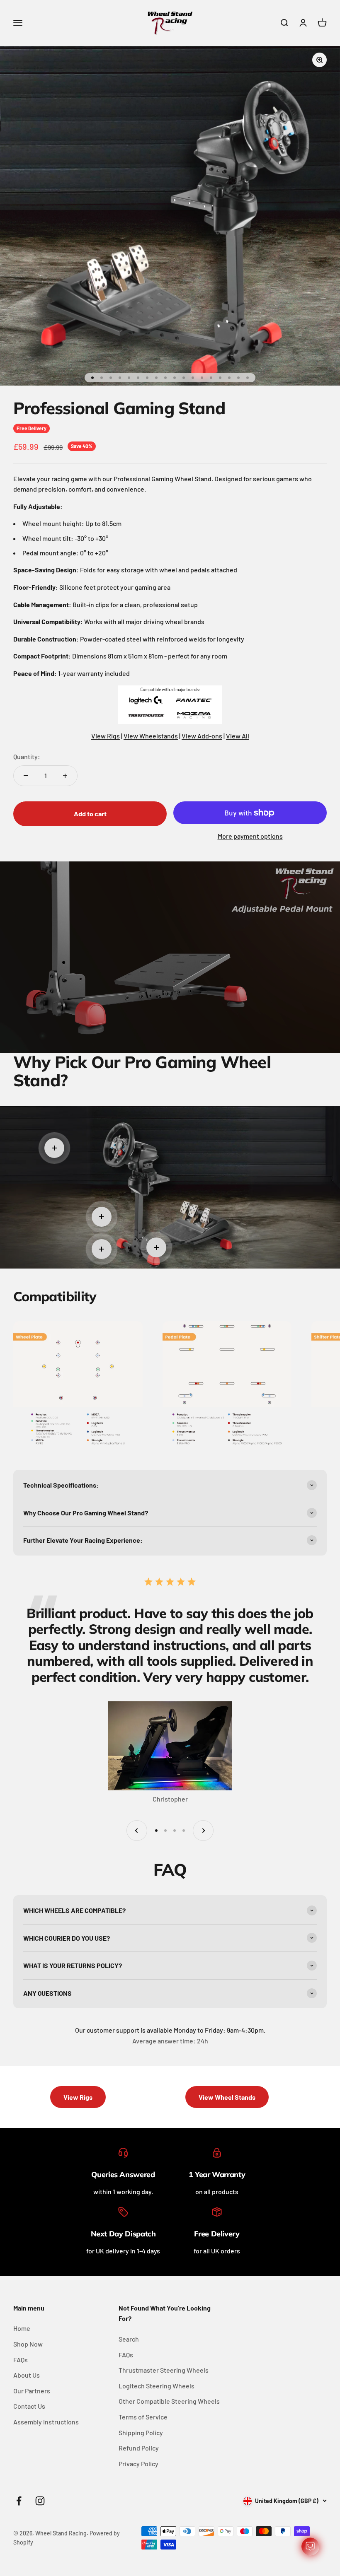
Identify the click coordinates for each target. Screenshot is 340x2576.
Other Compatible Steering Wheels (169, 2401)
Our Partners (32, 2391)
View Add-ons (202, 736)
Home (22, 2328)
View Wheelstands (151, 736)
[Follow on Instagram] (40, 2501)
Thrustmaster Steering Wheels (164, 2370)
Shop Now (28, 2344)
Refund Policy (139, 2448)
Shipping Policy (141, 2432)
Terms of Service (143, 2417)
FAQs (21, 2360)
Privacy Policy (138, 2464)
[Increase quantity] (65, 776)
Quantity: (27, 756)
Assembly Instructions (46, 2422)
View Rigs (106, 736)
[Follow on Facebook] (19, 2501)
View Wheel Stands (227, 2097)
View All (238, 736)
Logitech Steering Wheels (157, 2386)
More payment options (250, 836)
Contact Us (29, 2406)
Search (129, 2339)
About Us (27, 2375)
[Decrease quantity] (26, 776)
